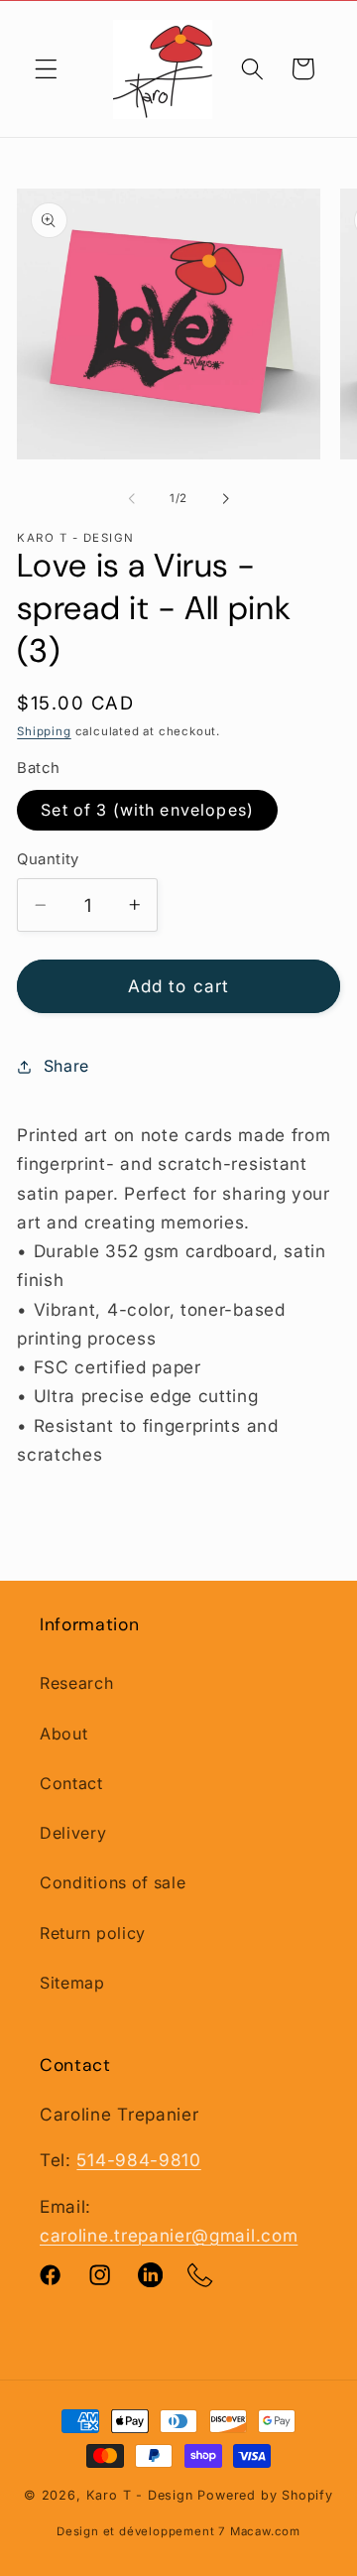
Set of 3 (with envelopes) (147, 810)
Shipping (44, 731)
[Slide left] (132, 498)
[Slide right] (225, 498)
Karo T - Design (142, 2495)
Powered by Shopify (265, 2495)
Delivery (73, 1833)
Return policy (93, 1933)
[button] (46, 69)
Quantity (48, 859)
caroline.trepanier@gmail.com (169, 2235)
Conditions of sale (113, 1882)
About (63, 1734)
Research (77, 1683)
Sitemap (72, 1983)
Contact (71, 1783)
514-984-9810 (138, 2160)
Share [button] (66, 1066)
